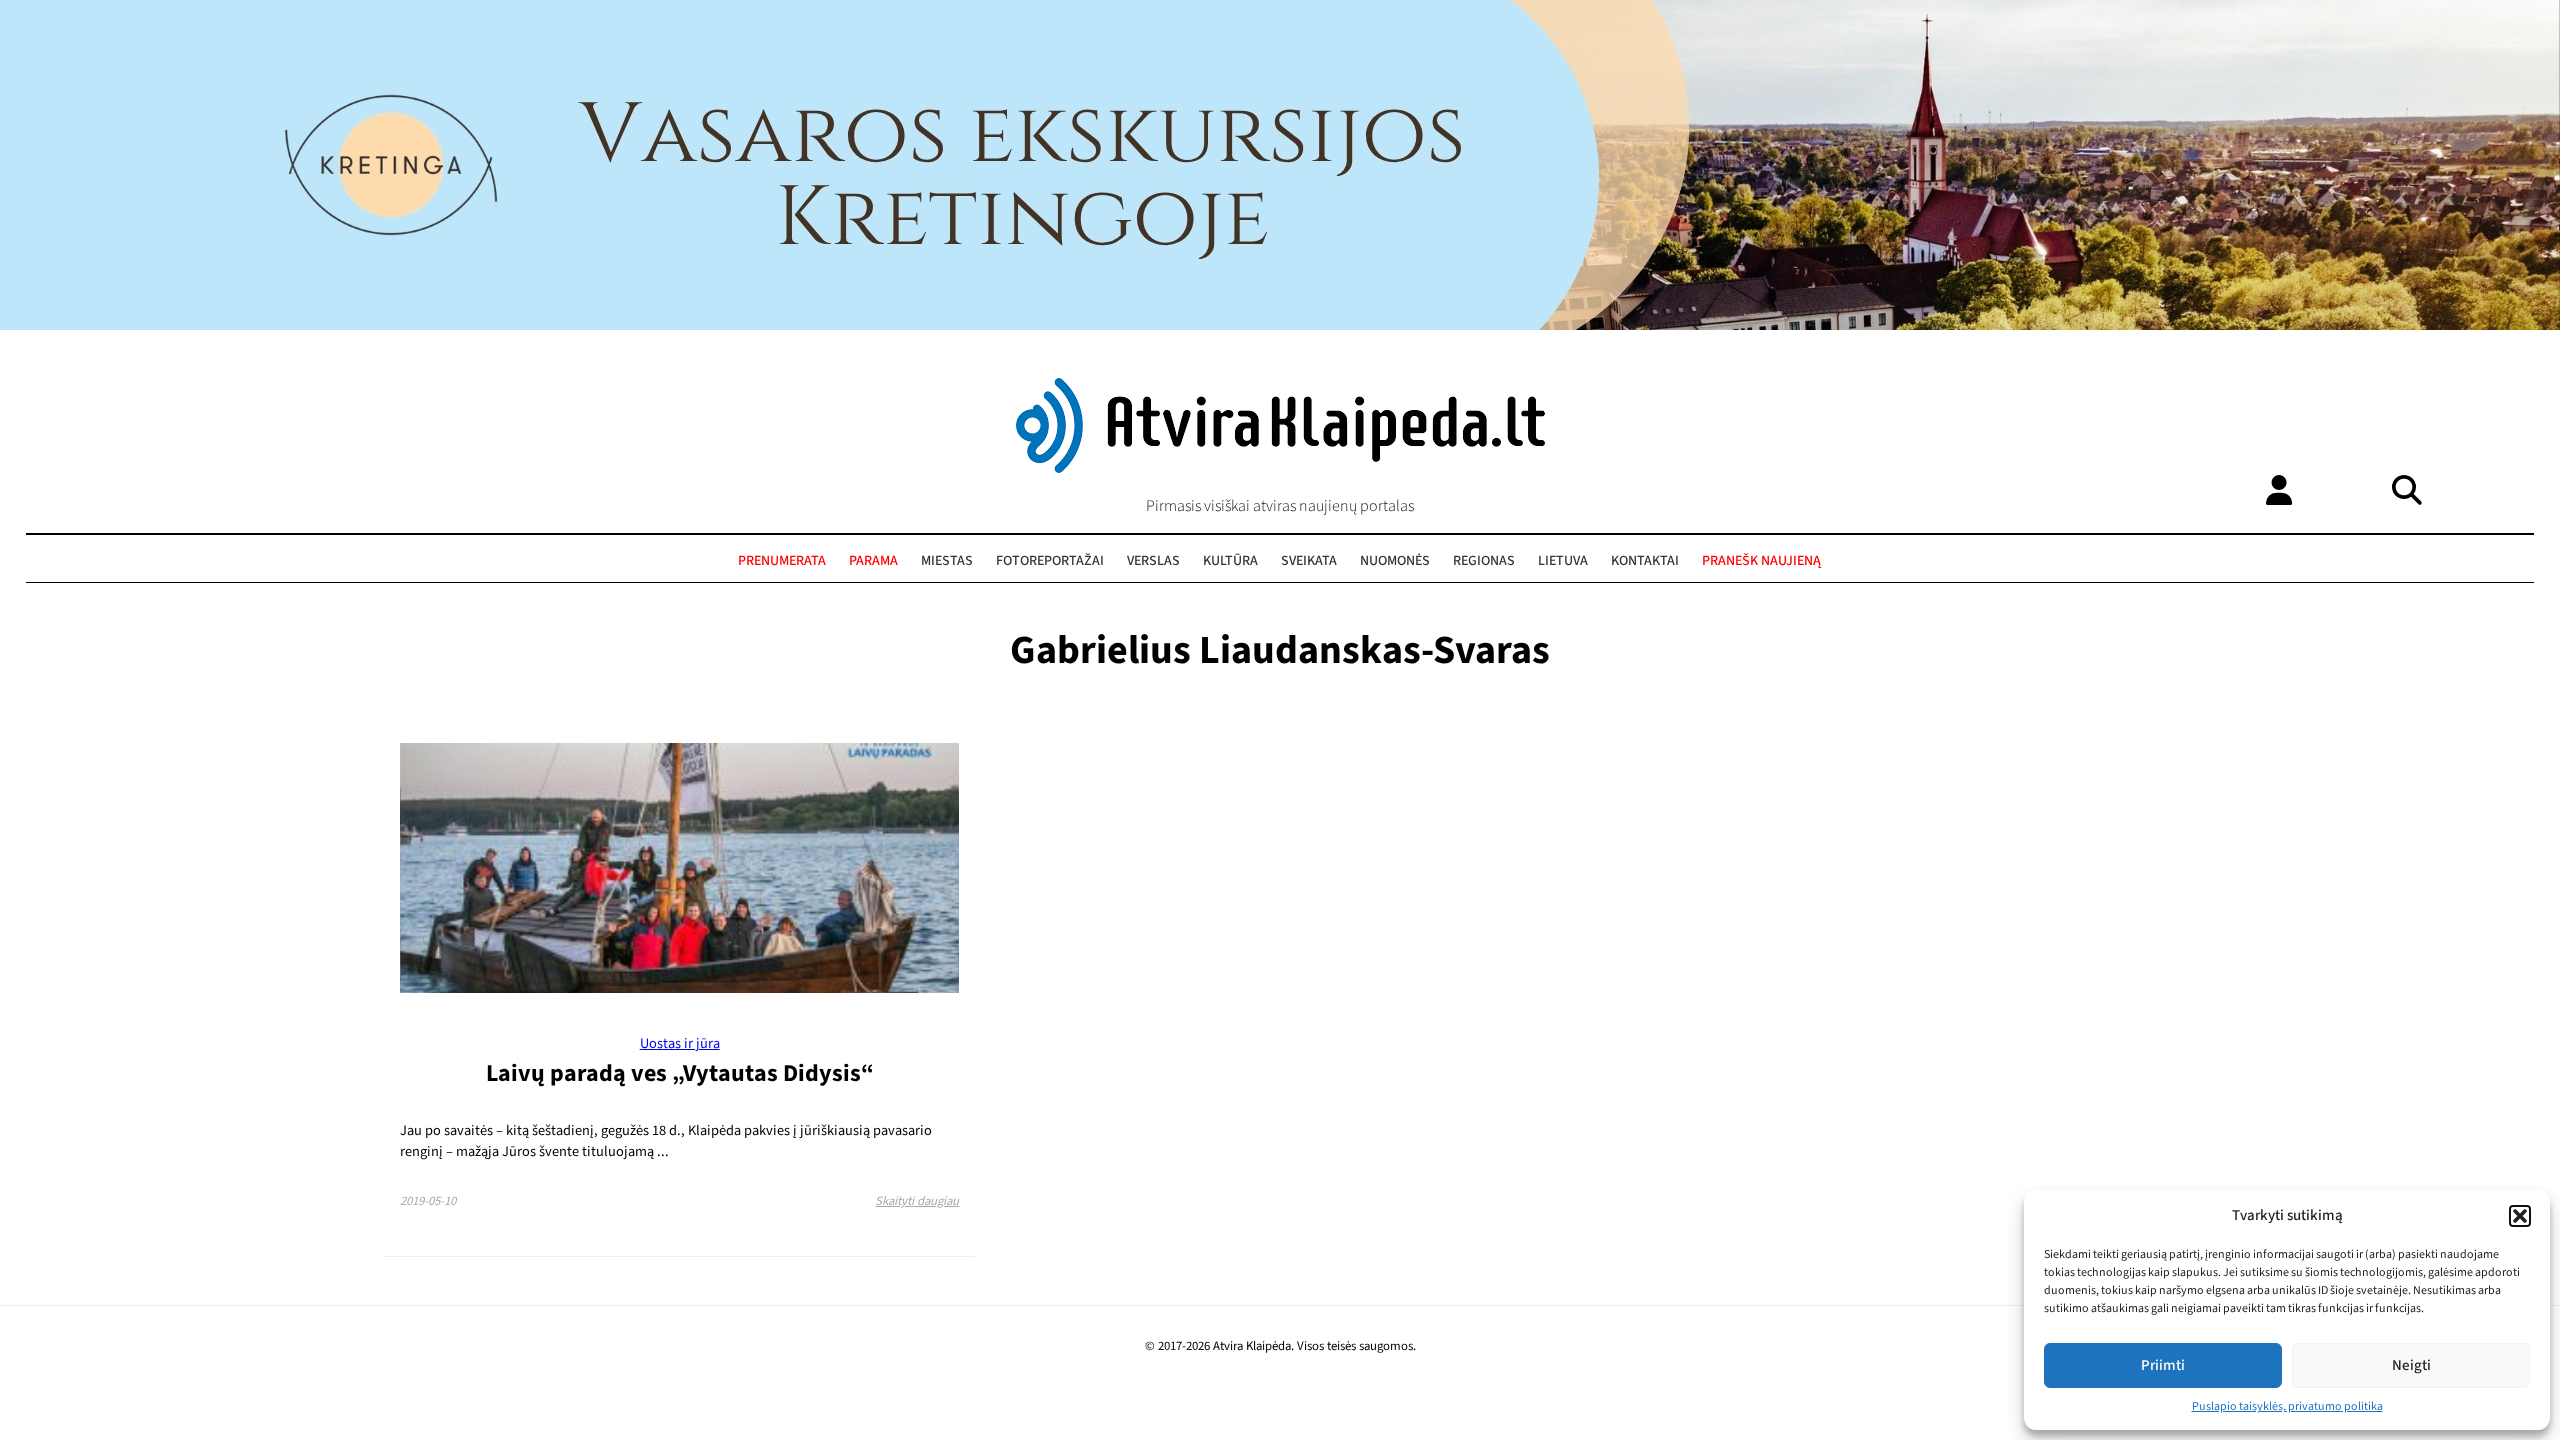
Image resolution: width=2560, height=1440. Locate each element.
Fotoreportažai (1050, 561)
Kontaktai (1645, 561)
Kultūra (1230, 561)
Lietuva (1563, 561)
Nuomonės (1395, 561)
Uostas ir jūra (680, 1043)
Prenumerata (782, 561)
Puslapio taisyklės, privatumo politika (2287, 1406)
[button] (2520, 1216)
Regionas (1484, 561)
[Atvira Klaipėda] (1280, 468)
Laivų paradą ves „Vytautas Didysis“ (680, 1073)
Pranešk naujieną (1761, 561)
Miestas (947, 561)
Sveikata (1309, 561)
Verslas (1153, 561)
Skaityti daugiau (917, 1201)
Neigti (2411, 1365)
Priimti (2163, 1365)
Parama (873, 561)
